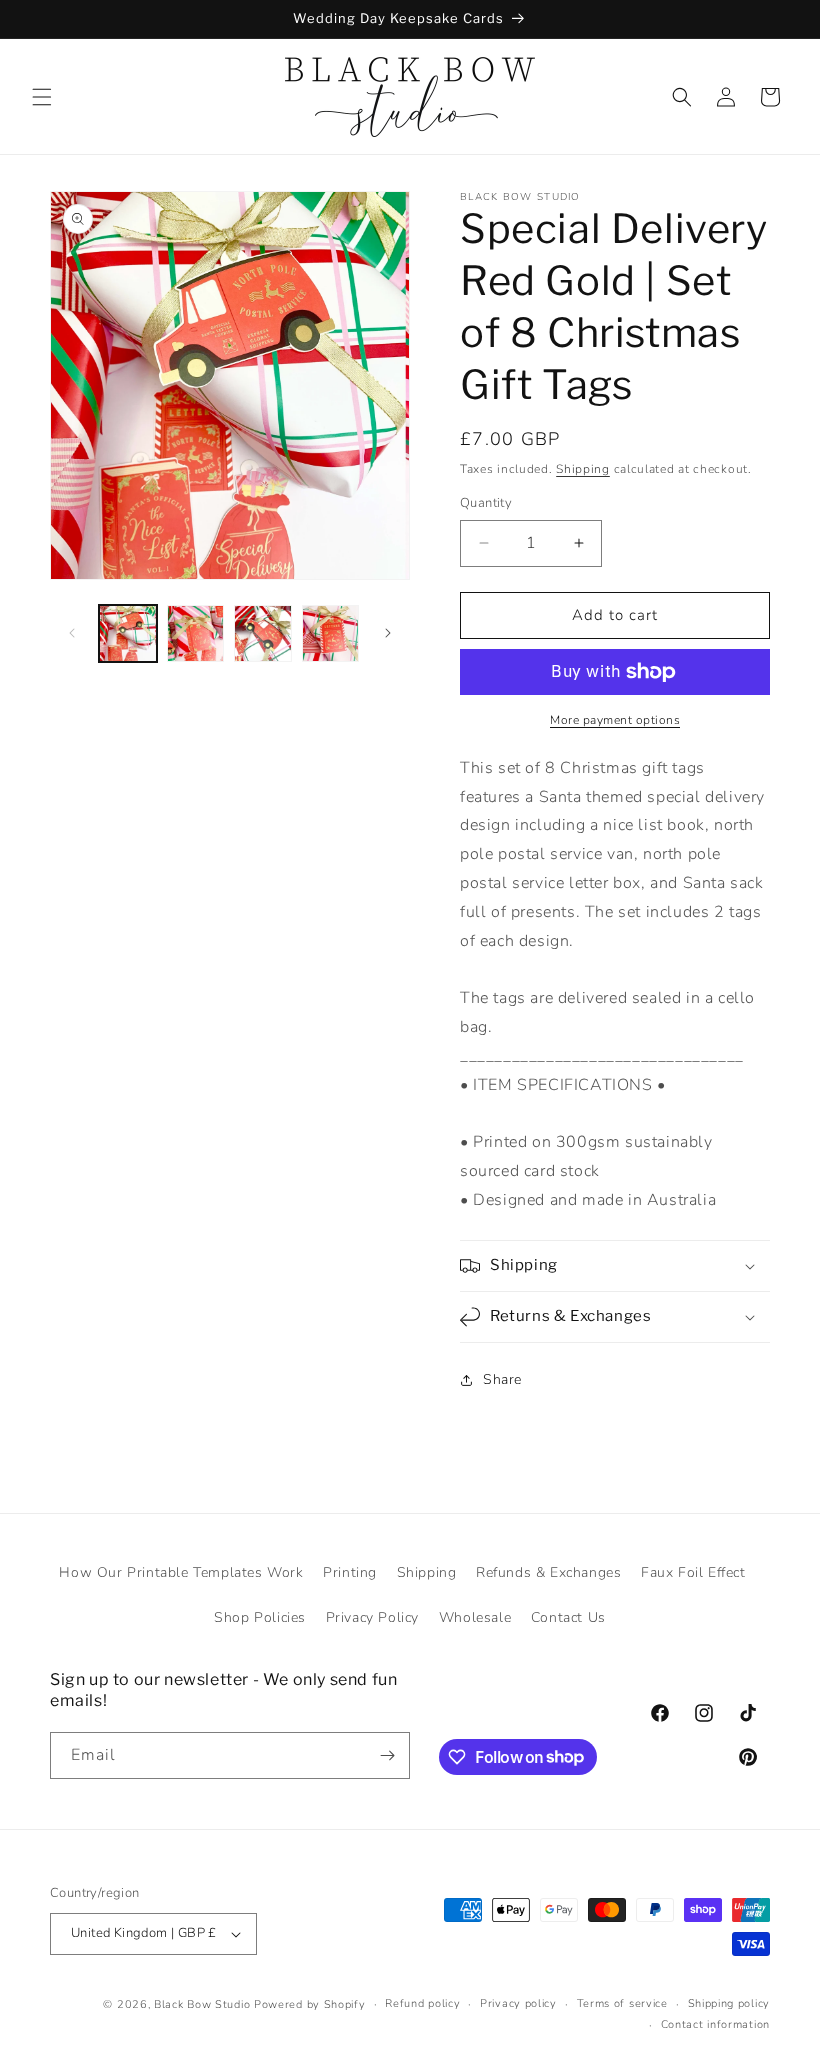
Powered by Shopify (310, 2004)
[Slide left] (72, 633)
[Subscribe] (387, 1755)
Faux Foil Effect (693, 1572)
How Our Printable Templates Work (181, 1572)
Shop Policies (260, 1617)
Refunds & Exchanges (548, 1572)
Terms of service (622, 2003)
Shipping (583, 469)
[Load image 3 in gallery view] (263, 634)
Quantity (486, 503)
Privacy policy (518, 2003)
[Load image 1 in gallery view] (128, 634)
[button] (42, 97)
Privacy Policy (372, 1617)
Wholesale (475, 1617)
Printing (350, 1572)
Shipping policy (729, 2003)
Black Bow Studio (202, 2004)
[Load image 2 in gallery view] (196, 634)
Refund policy (422, 2003)
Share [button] (502, 1379)
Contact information (715, 2024)
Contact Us (568, 1617)
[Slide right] (388, 633)
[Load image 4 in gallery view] (331, 634)
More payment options (615, 720)
